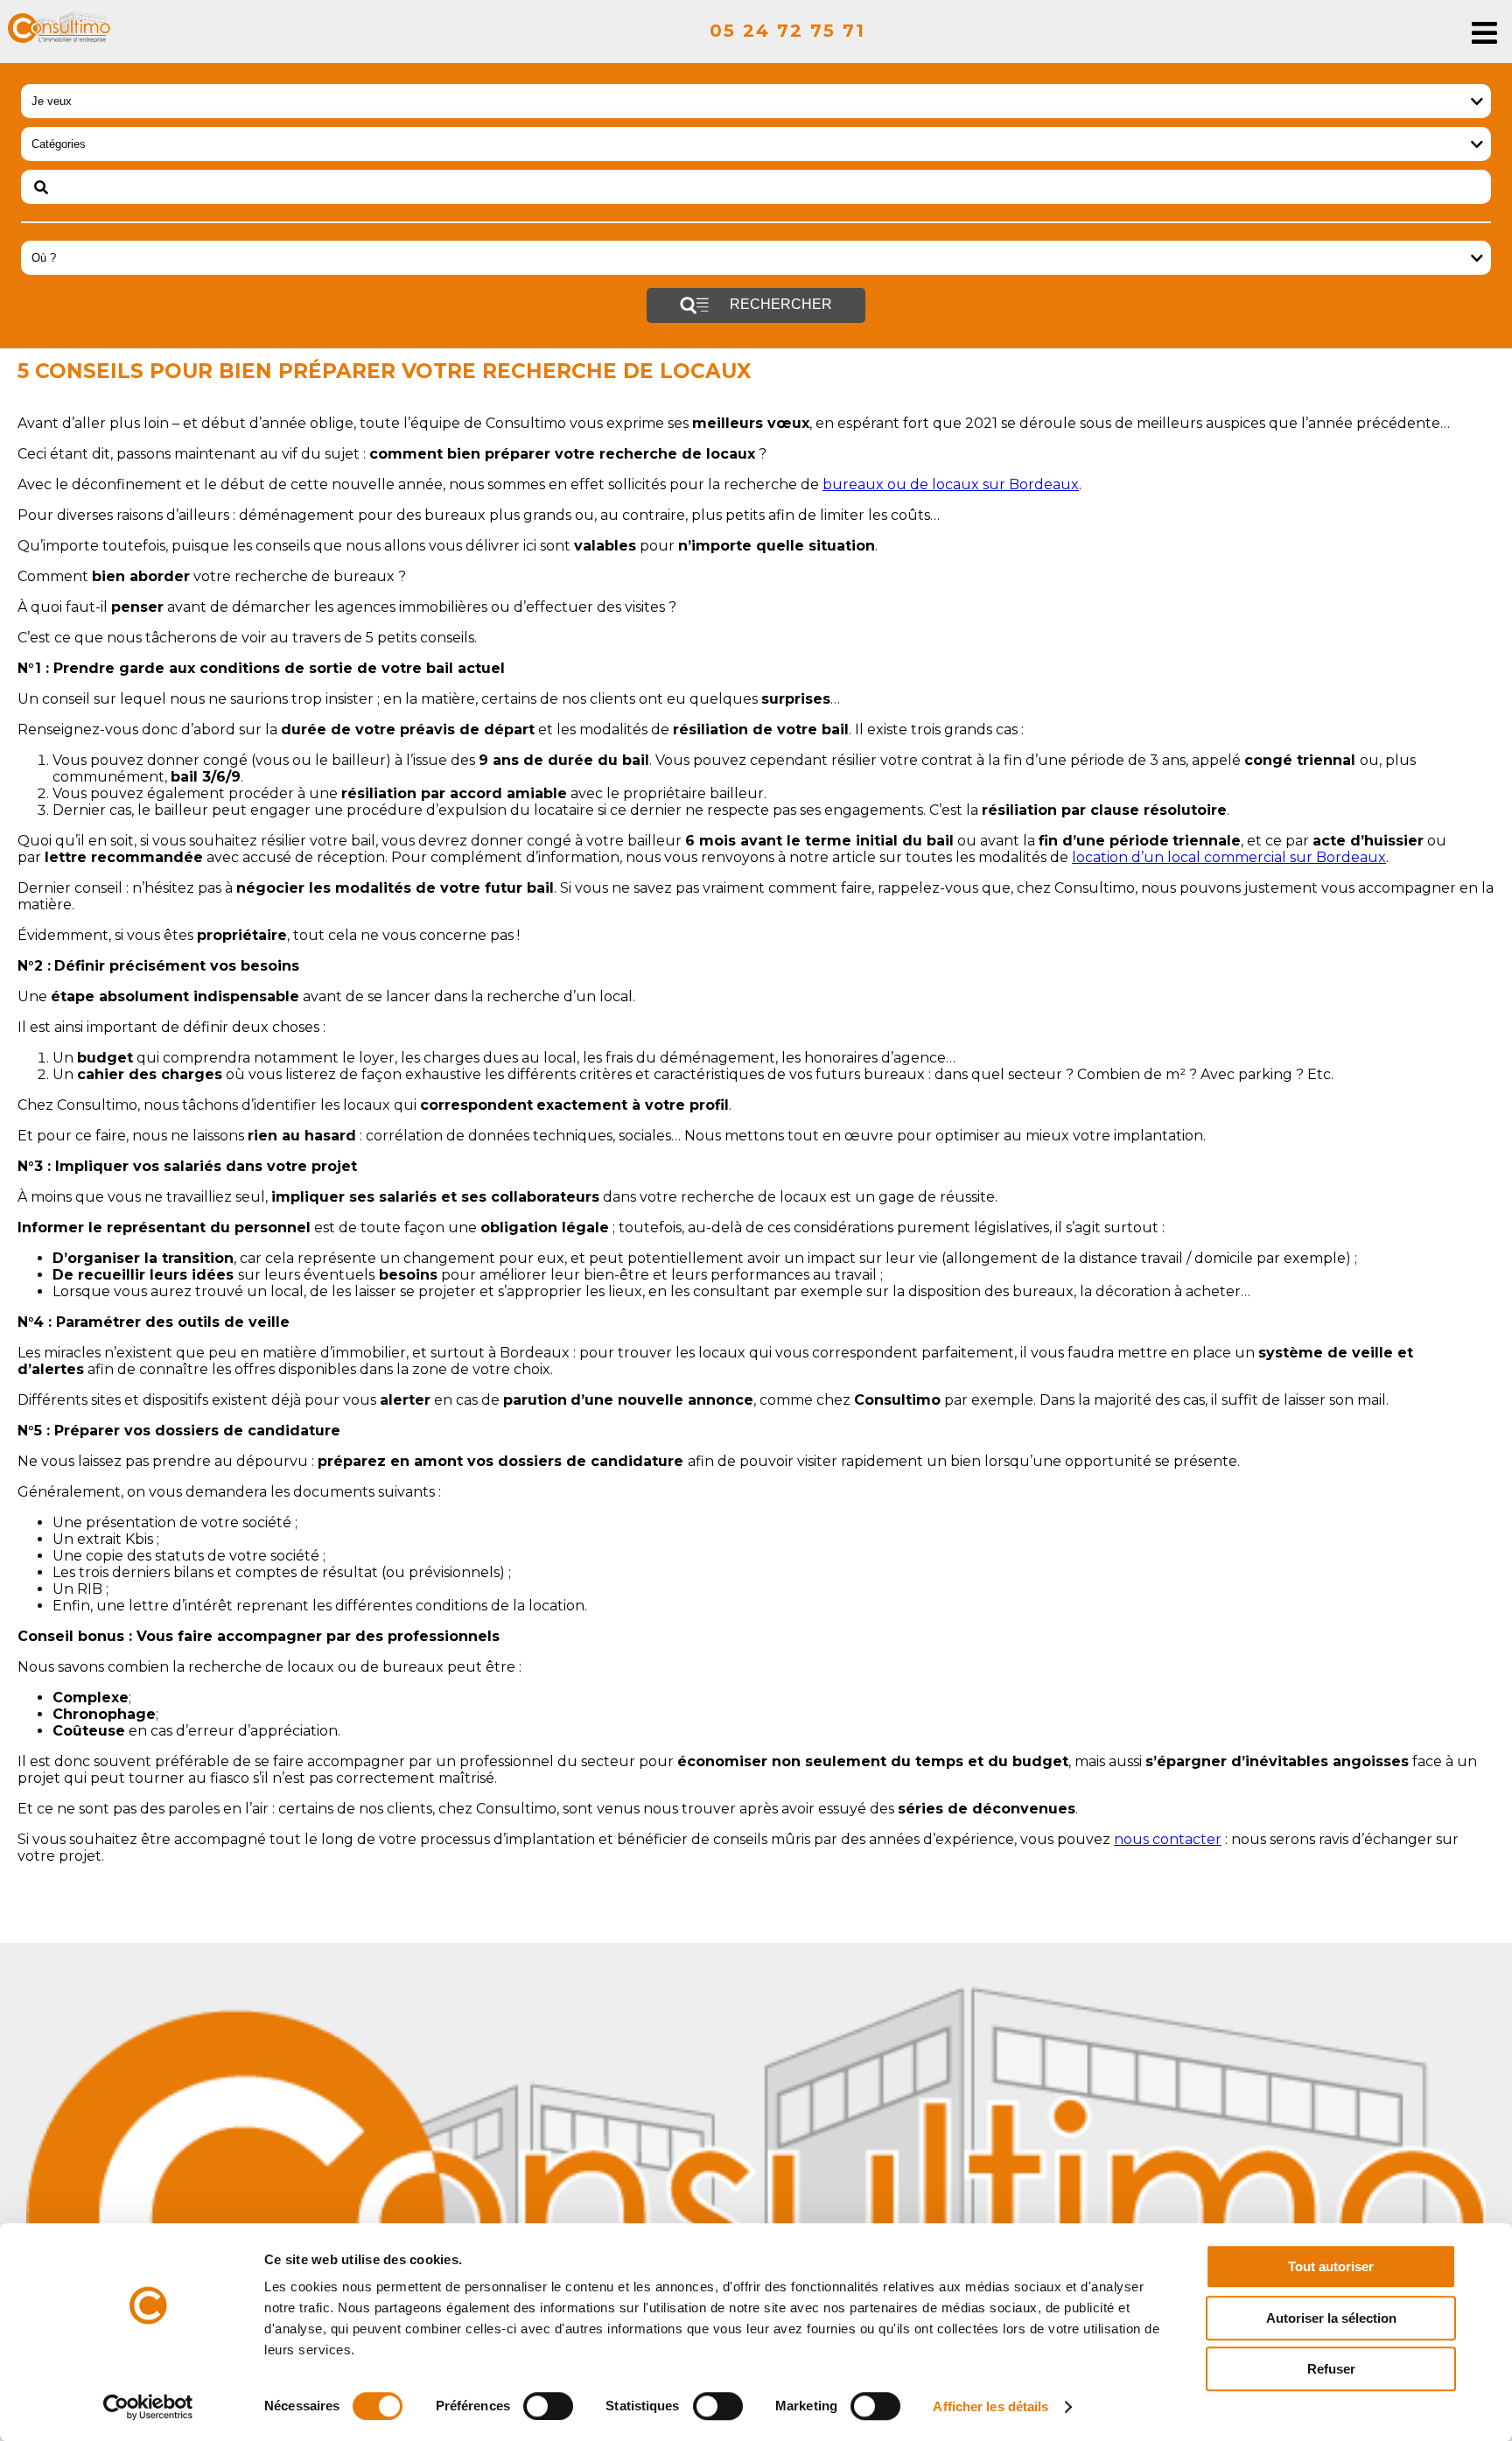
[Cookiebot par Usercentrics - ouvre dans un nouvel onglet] (148, 2407)
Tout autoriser (1331, 2266)
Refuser (1331, 2369)
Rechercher (779, 304)
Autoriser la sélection (1331, 2318)
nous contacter (1168, 1839)
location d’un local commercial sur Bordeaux (1229, 857)
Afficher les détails (990, 2406)
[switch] (548, 2406)
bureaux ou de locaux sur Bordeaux (951, 484)
